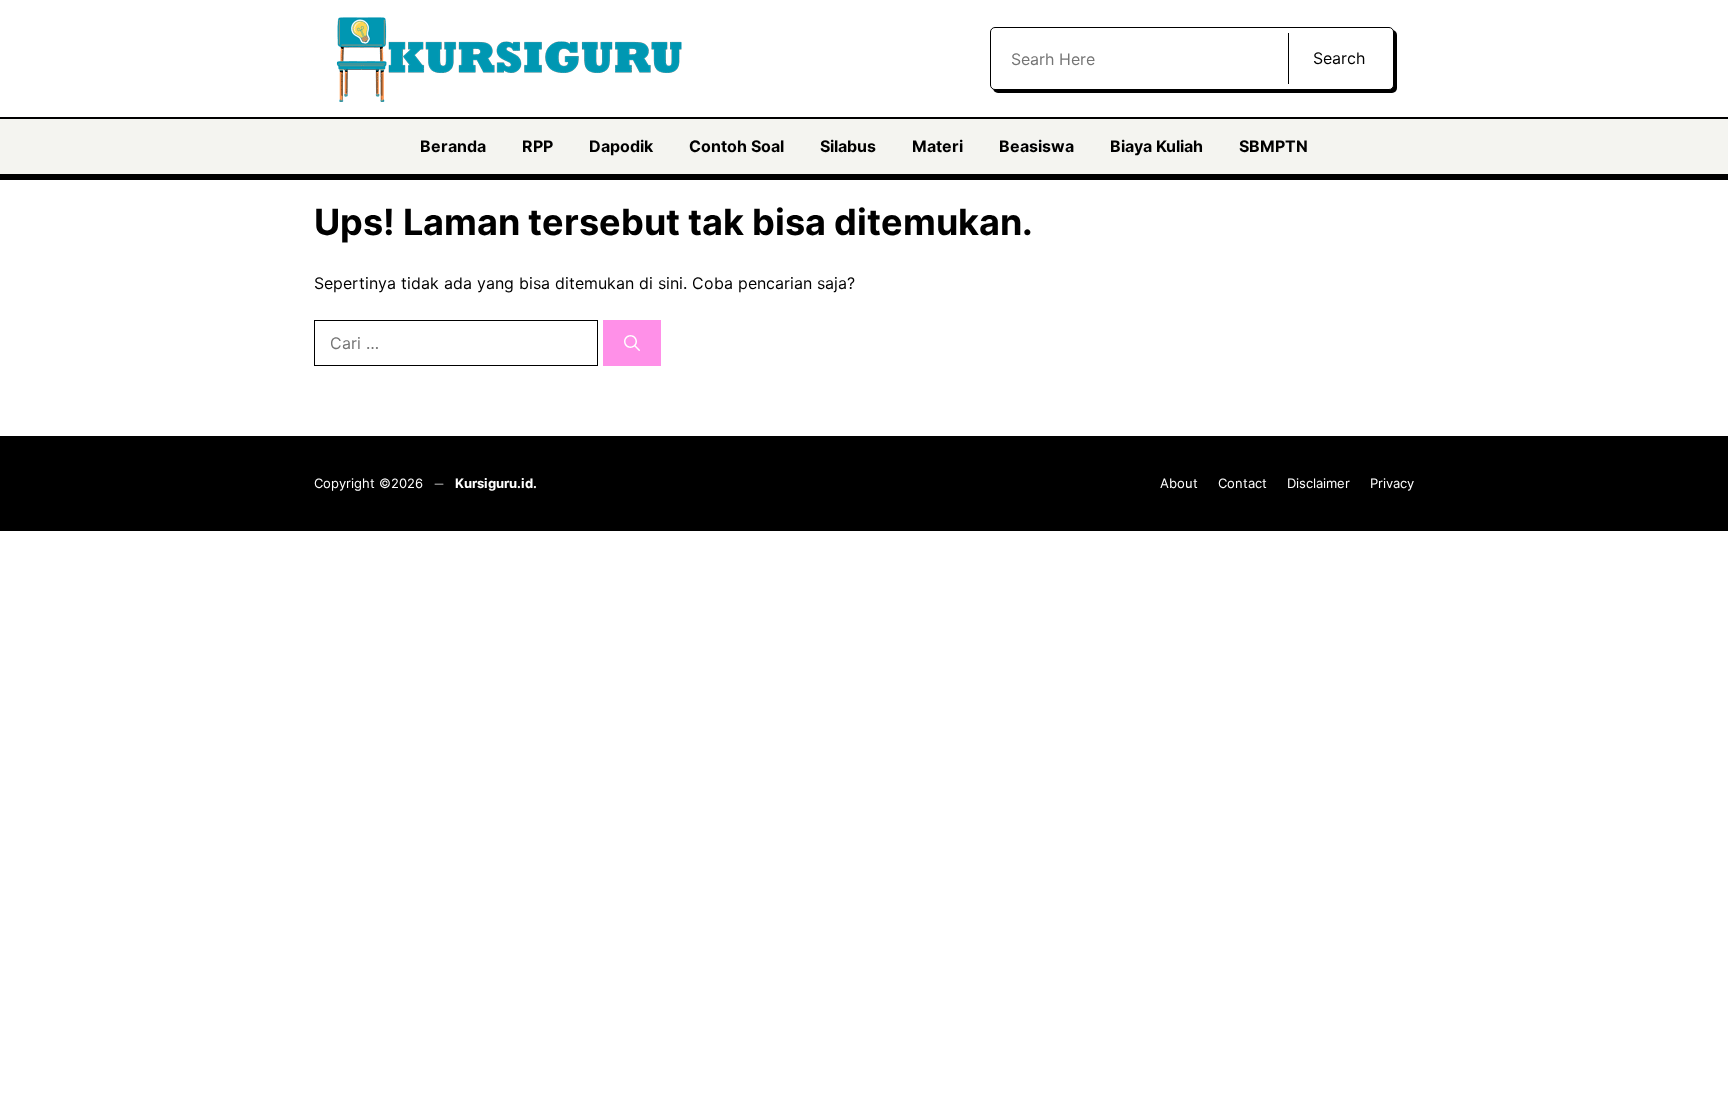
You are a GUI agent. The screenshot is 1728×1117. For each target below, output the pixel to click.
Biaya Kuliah (1156, 146)
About (1179, 483)
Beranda (453, 146)
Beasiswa (1036, 146)
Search (1339, 58)
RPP (537, 146)
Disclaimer (1318, 483)
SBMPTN (1273, 146)
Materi (937, 146)
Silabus (848, 146)
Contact (1242, 483)
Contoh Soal (736, 146)
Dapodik (621, 146)
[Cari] (632, 343)
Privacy (1392, 483)
